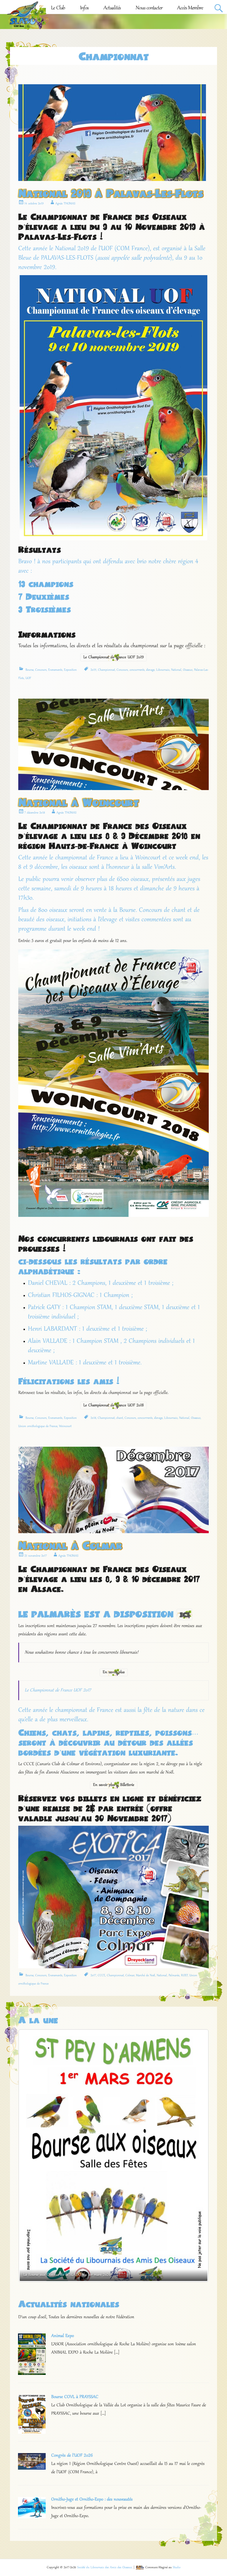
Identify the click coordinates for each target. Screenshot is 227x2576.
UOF (28, 678)
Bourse (29, 670)
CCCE (101, 1975)
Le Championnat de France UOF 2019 (114, 657)
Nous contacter (149, 8)
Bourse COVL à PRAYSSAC (75, 2397)
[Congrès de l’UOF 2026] (32, 2468)
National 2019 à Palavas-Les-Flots (111, 193)
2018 (93, 1418)
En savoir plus (114, 1672)
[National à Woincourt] (114, 789)
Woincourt (65, 1426)
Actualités (112, 8)
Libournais (163, 670)
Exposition (70, 670)
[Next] (197, 2156)
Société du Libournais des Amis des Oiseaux (105, 2567)
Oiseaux (188, 670)
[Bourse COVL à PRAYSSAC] (32, 2432)
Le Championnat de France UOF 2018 (114, 1406)
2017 (93, 1975)
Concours (41, 670)
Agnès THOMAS (65, 204)
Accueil (30, 8)
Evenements (55, 670)
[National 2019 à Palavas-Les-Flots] (112, 180)
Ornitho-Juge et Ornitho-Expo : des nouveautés (92, 2499)
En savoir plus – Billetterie (114, 1785)
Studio (177, 2567)
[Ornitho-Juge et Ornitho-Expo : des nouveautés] (32, 2517)
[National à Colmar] (114, 1532)
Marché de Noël (145, 1975)
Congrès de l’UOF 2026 (72, 2456)
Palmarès (174, 1975)
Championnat (106, 670)
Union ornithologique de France (38, 1426)
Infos (84, 8)
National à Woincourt (78, 802)
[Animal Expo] (32, 2374)
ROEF (184, 1975)
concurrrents (137, 670)
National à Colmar (70, 1545)
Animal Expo (63, 2336)
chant (120, 1418)
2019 (93, 670)
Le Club (58, 8)
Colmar (130, 1975)
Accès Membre (190, 8)
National (176, 670)
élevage (150, 670)
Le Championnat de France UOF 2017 (58, 1690)
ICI (185, 1615)
